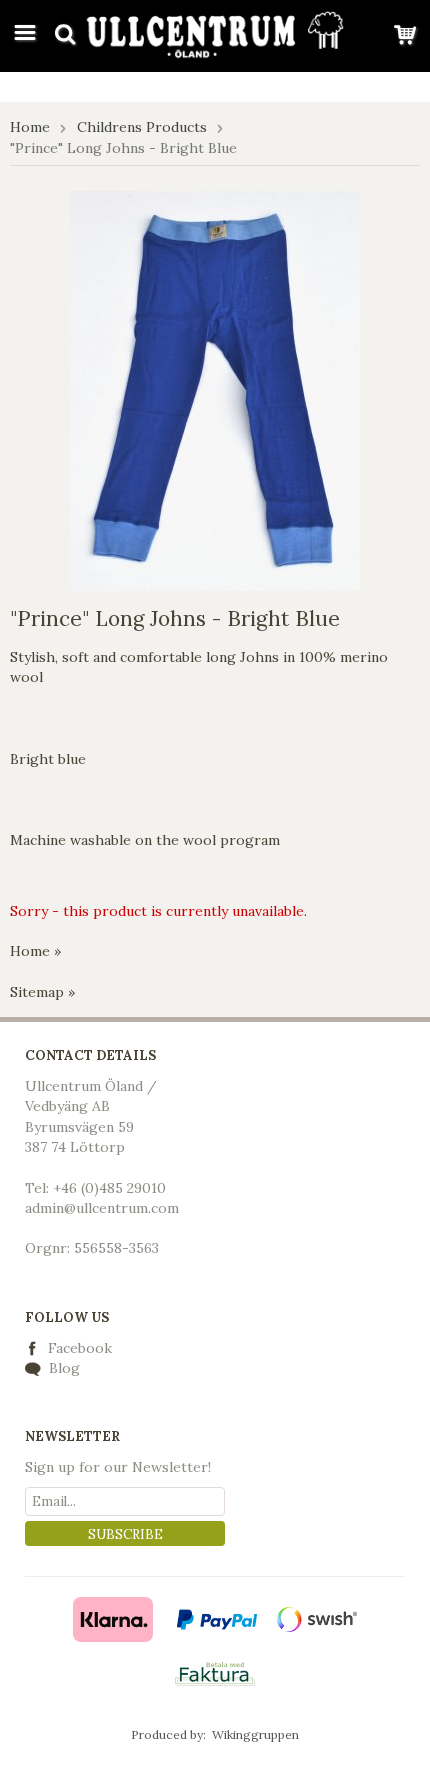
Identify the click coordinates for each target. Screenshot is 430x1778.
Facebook (80, 1348)
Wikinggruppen (255, 1734)
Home (30, 127)
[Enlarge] (215, 389)
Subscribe (125, 1534)
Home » (35, 951)
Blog (62, 1368)
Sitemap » (42, 992)
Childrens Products (142, 127)
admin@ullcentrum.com (102, 1208)
